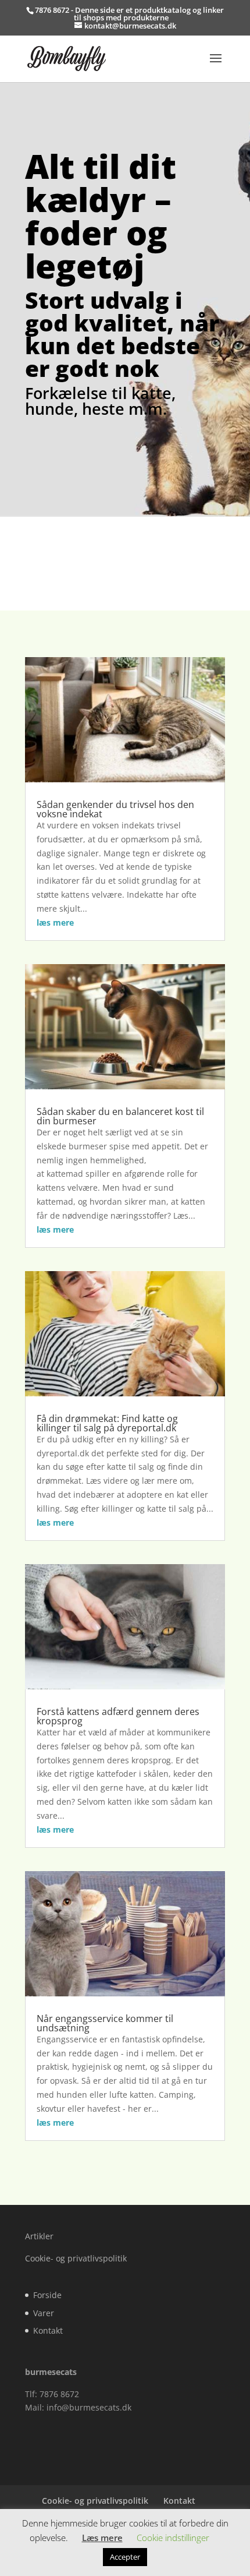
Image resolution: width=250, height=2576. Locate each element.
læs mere (55, 922)
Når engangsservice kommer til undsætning (105, 2023)
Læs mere (102, 2538)
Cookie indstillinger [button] (173, 2538)
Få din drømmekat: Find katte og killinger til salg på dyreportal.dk (107, 1423)
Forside (47, 2295)
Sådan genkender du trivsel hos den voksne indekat (115, 809)
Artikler (39, 2236)
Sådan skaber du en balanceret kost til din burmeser (120, 1116)
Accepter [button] (125, 2557)
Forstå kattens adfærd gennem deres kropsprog (118, 1716)
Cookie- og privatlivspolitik (76, 2258)
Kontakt (48, 2330)
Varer (44, 2313)
